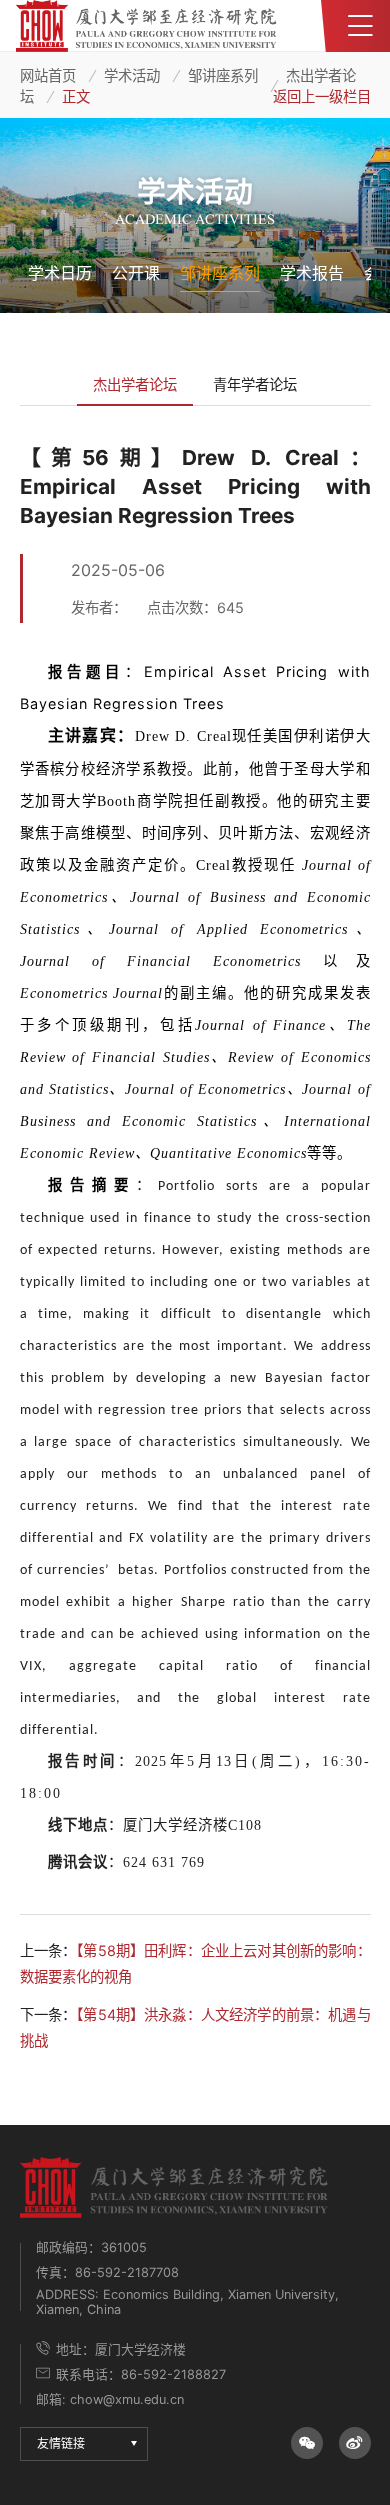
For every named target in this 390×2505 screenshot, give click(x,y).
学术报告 (312, 273)
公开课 (136, 273)
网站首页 (48, 75)
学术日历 (60, 273)
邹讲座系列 (223, 75)
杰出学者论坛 (135, 384)
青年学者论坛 (255, 384)
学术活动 (132, 75)
